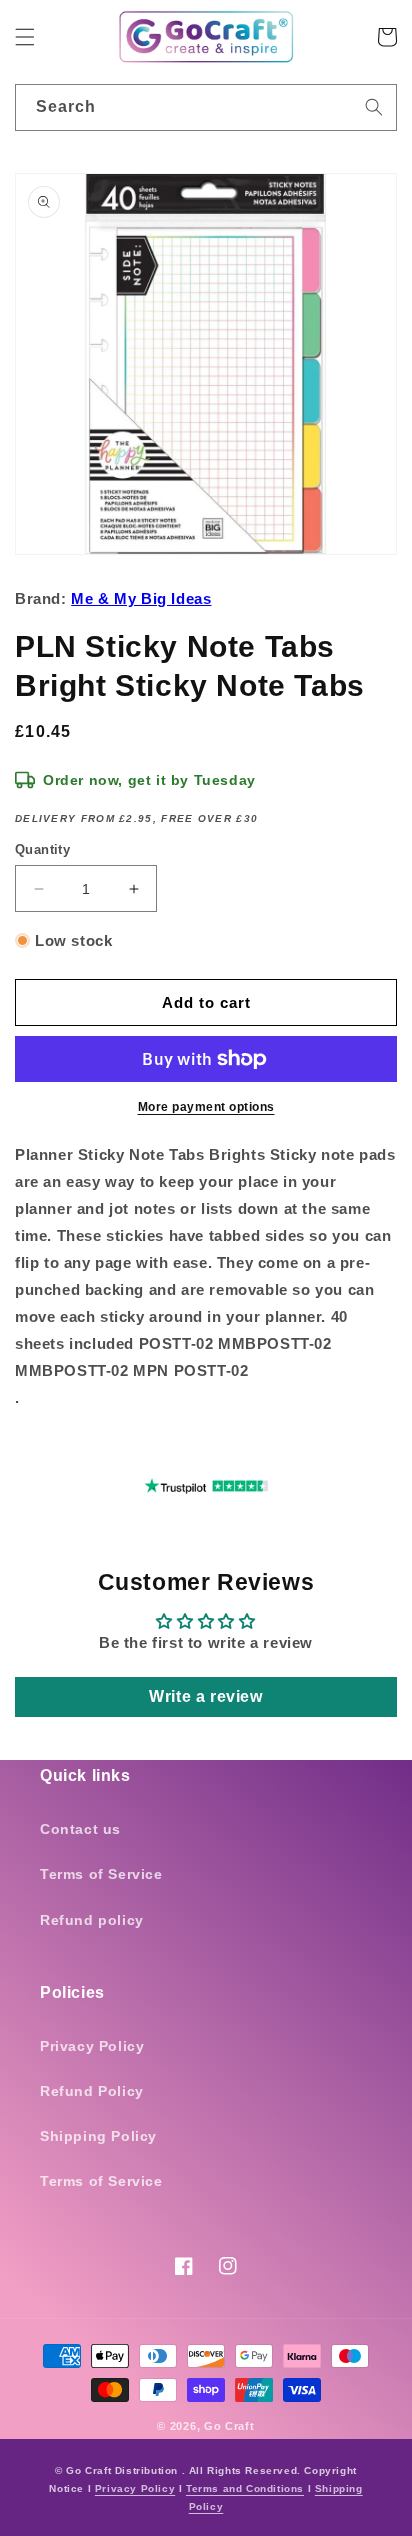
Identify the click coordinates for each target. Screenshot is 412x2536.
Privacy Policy (92, 2046)
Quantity (42, 849)
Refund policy (92, 1920)
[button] (25, 37)
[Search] (374, 107)
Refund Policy (92, 2091)
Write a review (205, 1696)
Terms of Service (101, 1874)
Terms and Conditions (245, 2488)
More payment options (206, 1107)
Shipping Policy (98, 2136)
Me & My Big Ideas (141, 598)
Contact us (80, 1829)
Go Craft (229, 2426)
